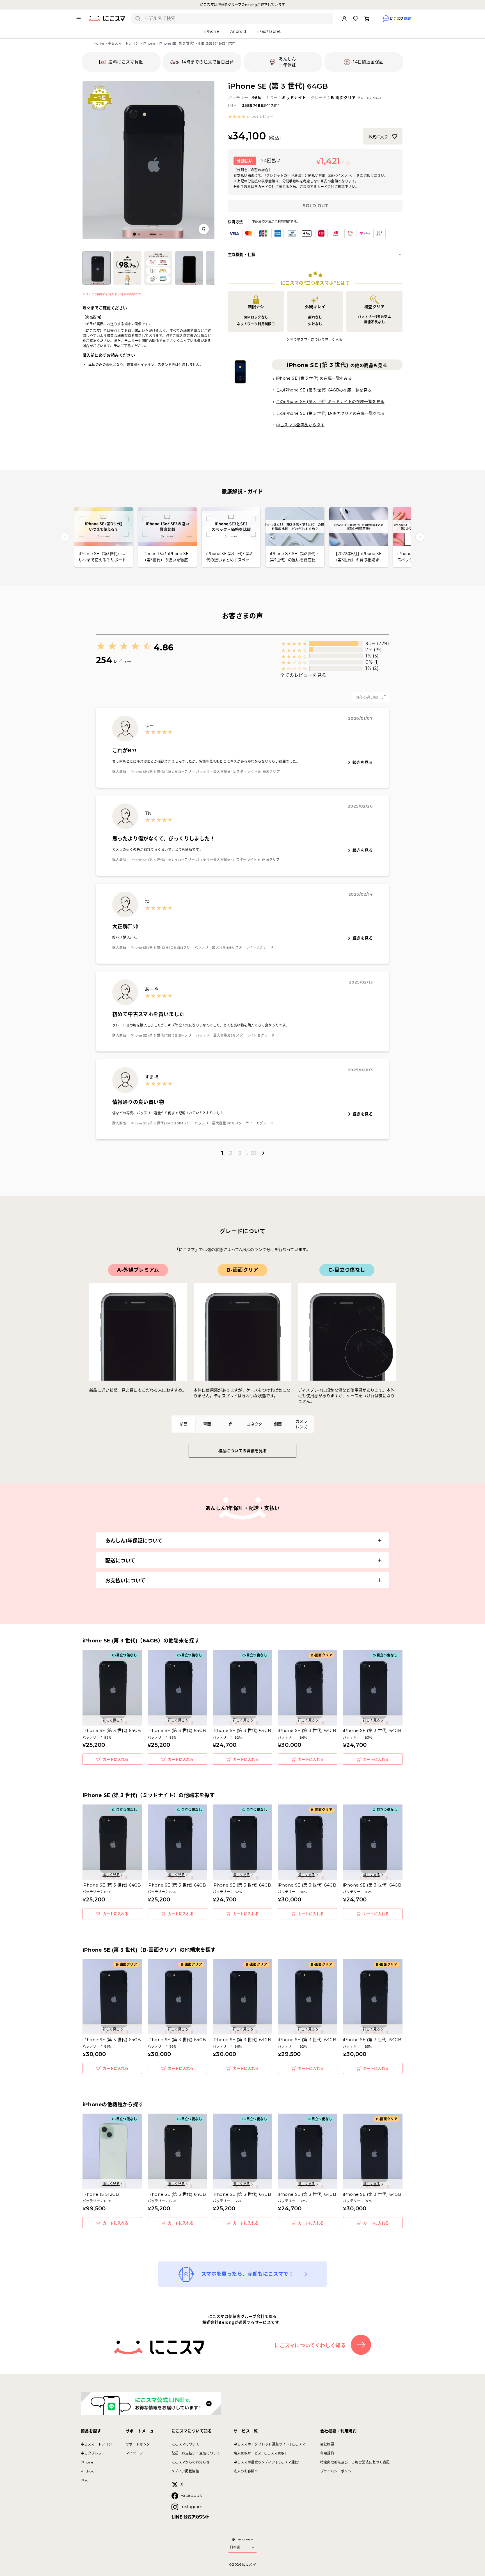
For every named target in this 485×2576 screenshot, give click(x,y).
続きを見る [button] (363, 762)
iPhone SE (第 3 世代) (177, 43)
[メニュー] (79, 19)
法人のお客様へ (246, 2471)
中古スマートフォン (123, 43)
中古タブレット (93, 2453)
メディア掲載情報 (185, 2471)
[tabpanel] (242, 1334)
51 (254, 1153)
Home (99, 43)
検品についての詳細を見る (243, 1451)
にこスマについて (185, 2444)
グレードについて (370, 98)
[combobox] (236, 19)
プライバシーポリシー (338, 2471)
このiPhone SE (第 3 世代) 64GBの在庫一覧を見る (324, 390)
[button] (250, 117)
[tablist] (242, 1424)
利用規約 (327, 2453)
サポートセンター (140, 2444)
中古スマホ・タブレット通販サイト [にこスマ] (270, 2444)
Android (88, 2471)
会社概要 (327, 2444)
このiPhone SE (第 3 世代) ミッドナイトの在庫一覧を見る (330, 402)
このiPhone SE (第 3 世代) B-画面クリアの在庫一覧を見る (331, 413)
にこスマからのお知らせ (191, 2462)
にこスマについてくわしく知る (310, 2346)
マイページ (134, 2453)
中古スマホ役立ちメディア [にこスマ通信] (266, 2462)
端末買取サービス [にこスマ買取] (260, 2453)
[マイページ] (344, 19)
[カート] (367, 19)
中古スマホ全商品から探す (300, 425)
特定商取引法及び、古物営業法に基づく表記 (355, 2462)
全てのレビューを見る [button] (303, 675)
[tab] (184, 1424)
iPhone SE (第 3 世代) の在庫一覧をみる (314, 378)
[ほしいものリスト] (356, 19)
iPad (85, 2480)
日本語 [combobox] (235, 2547)
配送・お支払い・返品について (196, 2453)
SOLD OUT (315, 206)
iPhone (149, 43)
